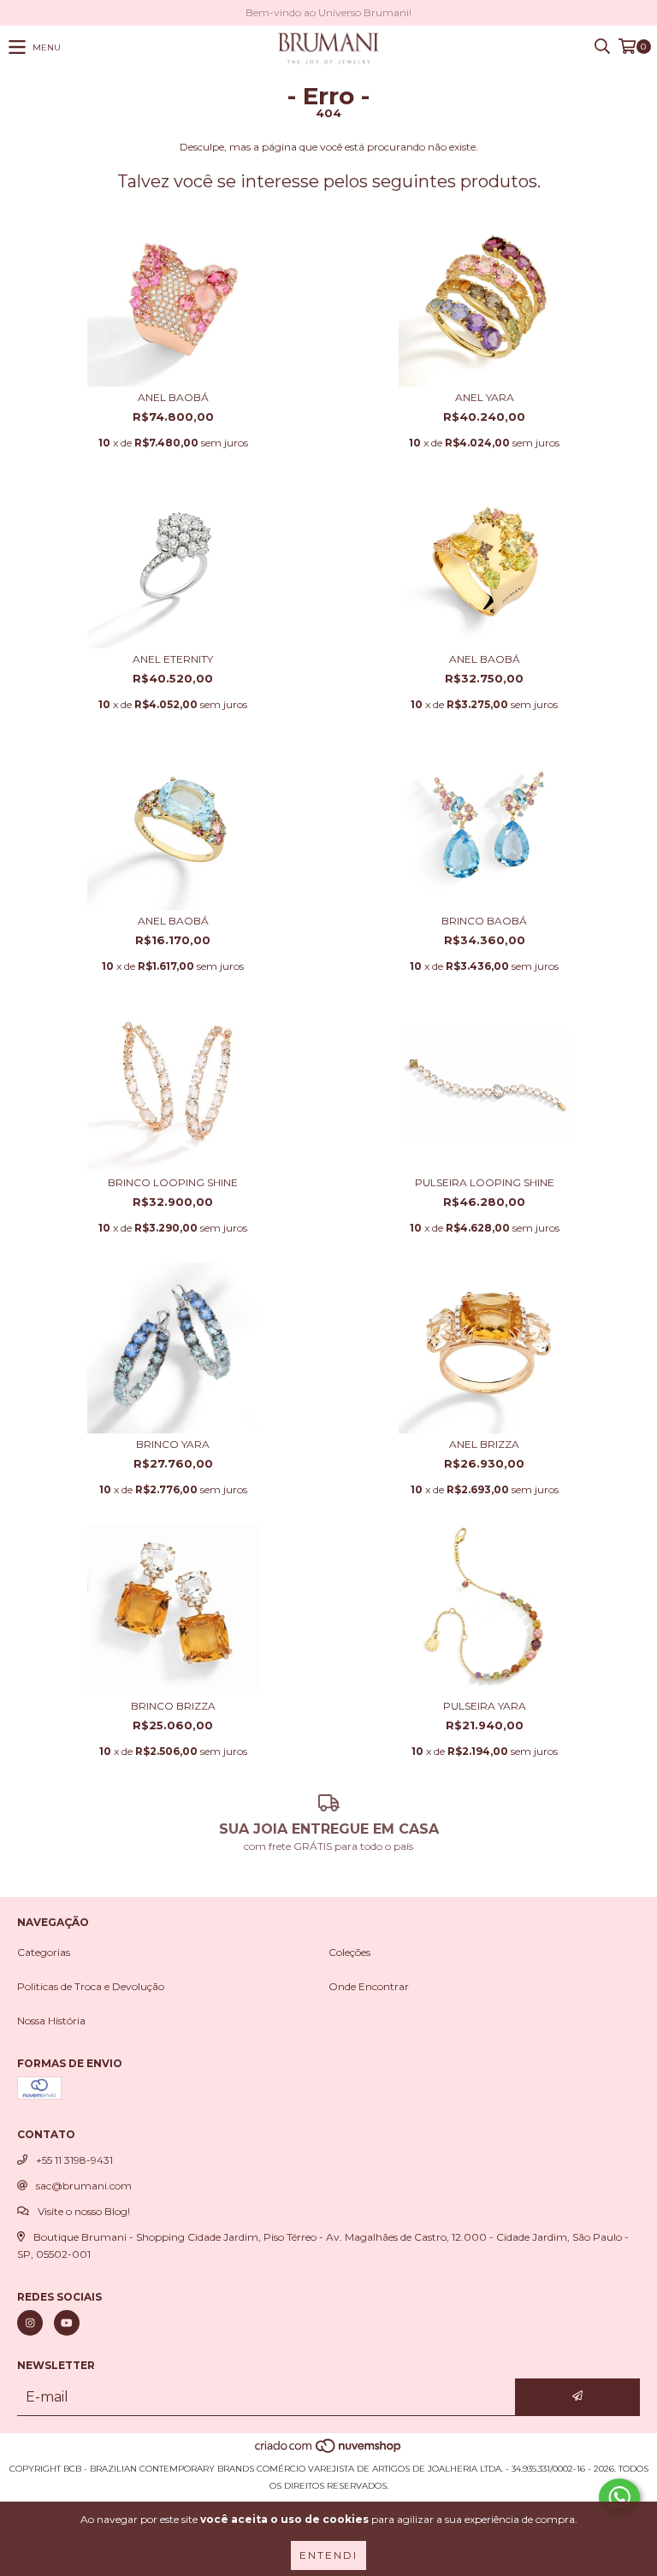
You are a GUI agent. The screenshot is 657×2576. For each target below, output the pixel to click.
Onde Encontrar (369, 1986)
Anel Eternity (173, 659)
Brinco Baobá (484, 921)
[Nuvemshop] (329, 2452)
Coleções (349, 1952)
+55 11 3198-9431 (74, 2160)
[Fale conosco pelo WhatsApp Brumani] (619, 2497)
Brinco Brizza (173, 1706)
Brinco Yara (173, 1444)
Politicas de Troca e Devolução (91, 1986)
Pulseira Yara (485, 1706)
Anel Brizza (484, 1444)
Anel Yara (485, 397)
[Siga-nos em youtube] (67, 2323)
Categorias (44, 1952)
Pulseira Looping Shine (485, 1182)
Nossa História (51, 2021)
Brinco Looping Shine (173, 1182)
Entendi (328, 2555)
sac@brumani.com (84, 2186)
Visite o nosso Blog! (84, 2211)
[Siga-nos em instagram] (30, 2323)
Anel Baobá (173, 397)
